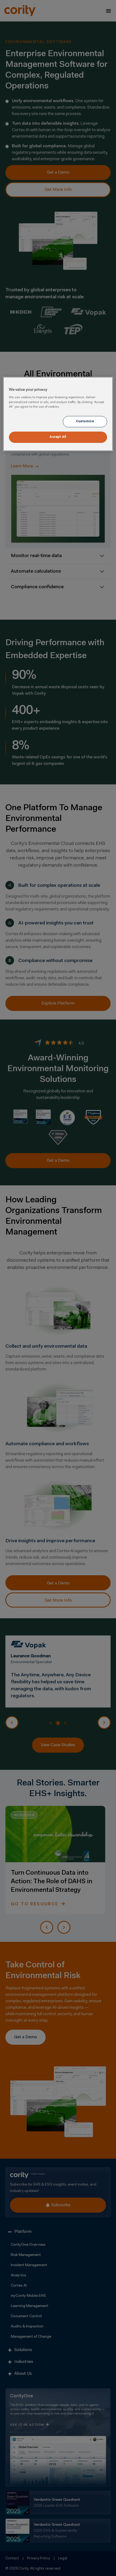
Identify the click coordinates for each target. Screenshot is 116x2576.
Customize (85, 421)
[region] (58, 414)
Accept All (58, 437)
